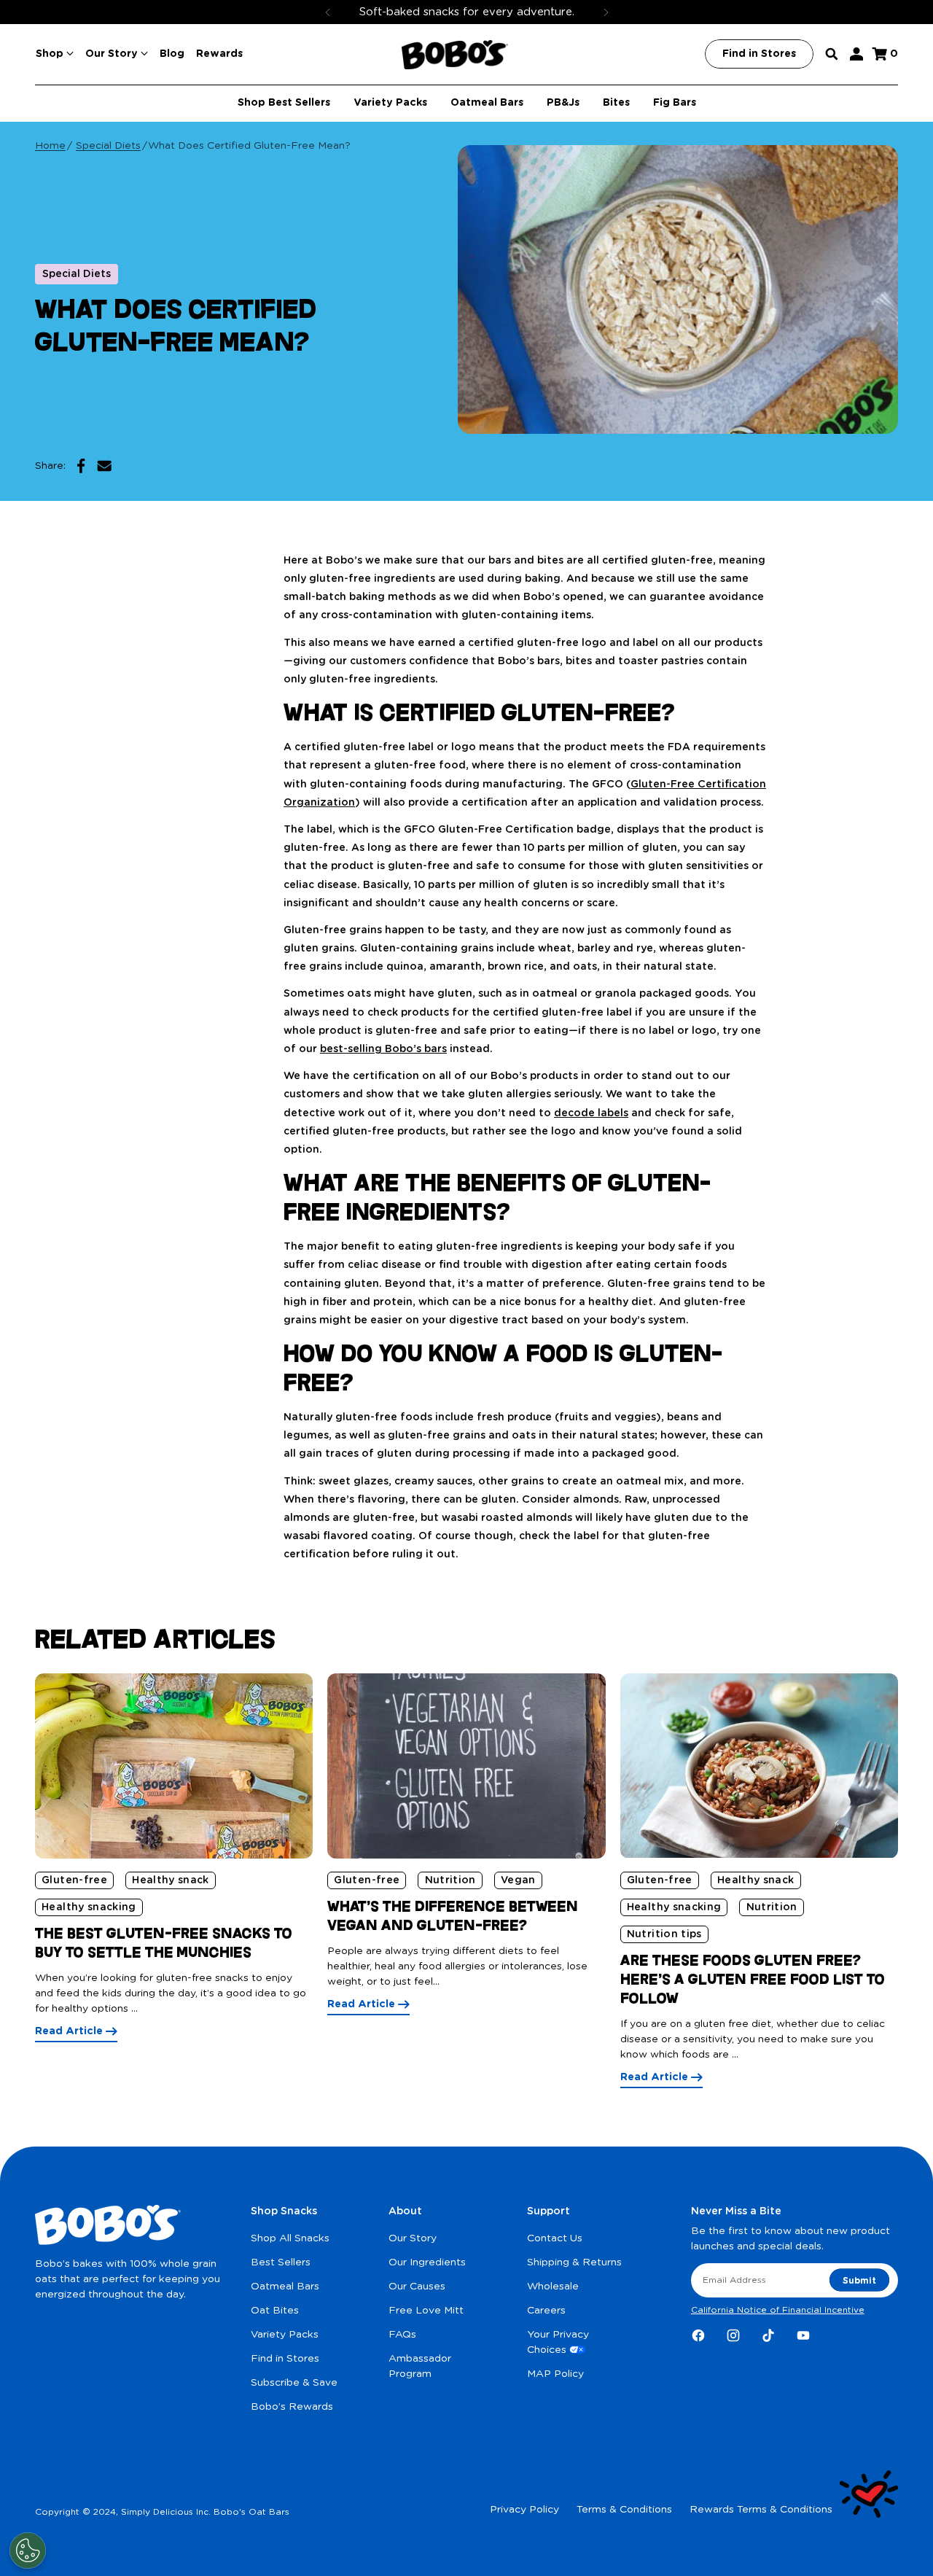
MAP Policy (555, 2374)
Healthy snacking (89, 1907)
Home (50, 146)
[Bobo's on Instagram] (733, 2335)
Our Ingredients (427, 2262)
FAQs (402, 2335)
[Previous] (328, 12)
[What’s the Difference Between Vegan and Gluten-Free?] (466, 1766)
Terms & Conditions (624, 2510)
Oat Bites (275, 2311)
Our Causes (417, 2287)
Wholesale (553, 2287)
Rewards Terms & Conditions (761, 2510)
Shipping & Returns (574, 2262)
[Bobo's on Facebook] (698, 2335)
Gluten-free (74, 1880)
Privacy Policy (524, 2510)
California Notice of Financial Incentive (778, 2310)
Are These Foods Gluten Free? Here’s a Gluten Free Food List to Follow (753, 1979)
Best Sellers (281, 2262)
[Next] (606, 12)
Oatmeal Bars (285, 2287)
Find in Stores (285, 2359)
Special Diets (108, 146)
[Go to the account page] (856, 54)
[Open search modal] (832, 54)
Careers (546, 2311)
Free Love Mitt (426, 2311)
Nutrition (450, 1880)
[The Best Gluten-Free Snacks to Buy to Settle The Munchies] (174, 1766)
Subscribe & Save (294, 2383)
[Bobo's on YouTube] (803, 2335)
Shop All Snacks (290, 2238)
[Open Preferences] (28, 2550)
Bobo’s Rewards (292, 2407)
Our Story (413, 2238)
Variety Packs (285, 2335)
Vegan (518, 1880)
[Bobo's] (455, 55)
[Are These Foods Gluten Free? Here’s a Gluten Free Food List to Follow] (759, 1766)
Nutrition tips (664, 1934)
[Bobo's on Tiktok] (768, 2335)
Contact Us (555, 2238)
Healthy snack (171, 1880)
